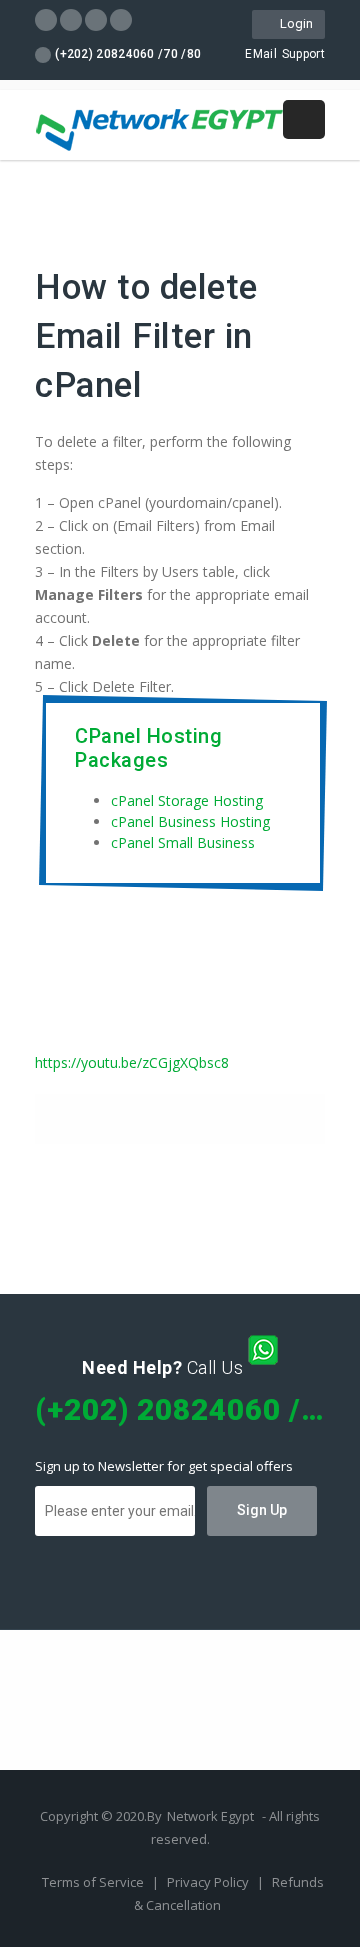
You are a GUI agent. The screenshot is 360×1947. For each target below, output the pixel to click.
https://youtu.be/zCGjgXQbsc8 (132, 1062)
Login (293, 23)
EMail (261, 54)
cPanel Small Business (183, 842)
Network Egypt (210, 1816)
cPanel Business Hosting (190, 821)
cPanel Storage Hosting (187, 800)
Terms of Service (94, 1882)
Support (303, 54)
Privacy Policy (209, 1882)
